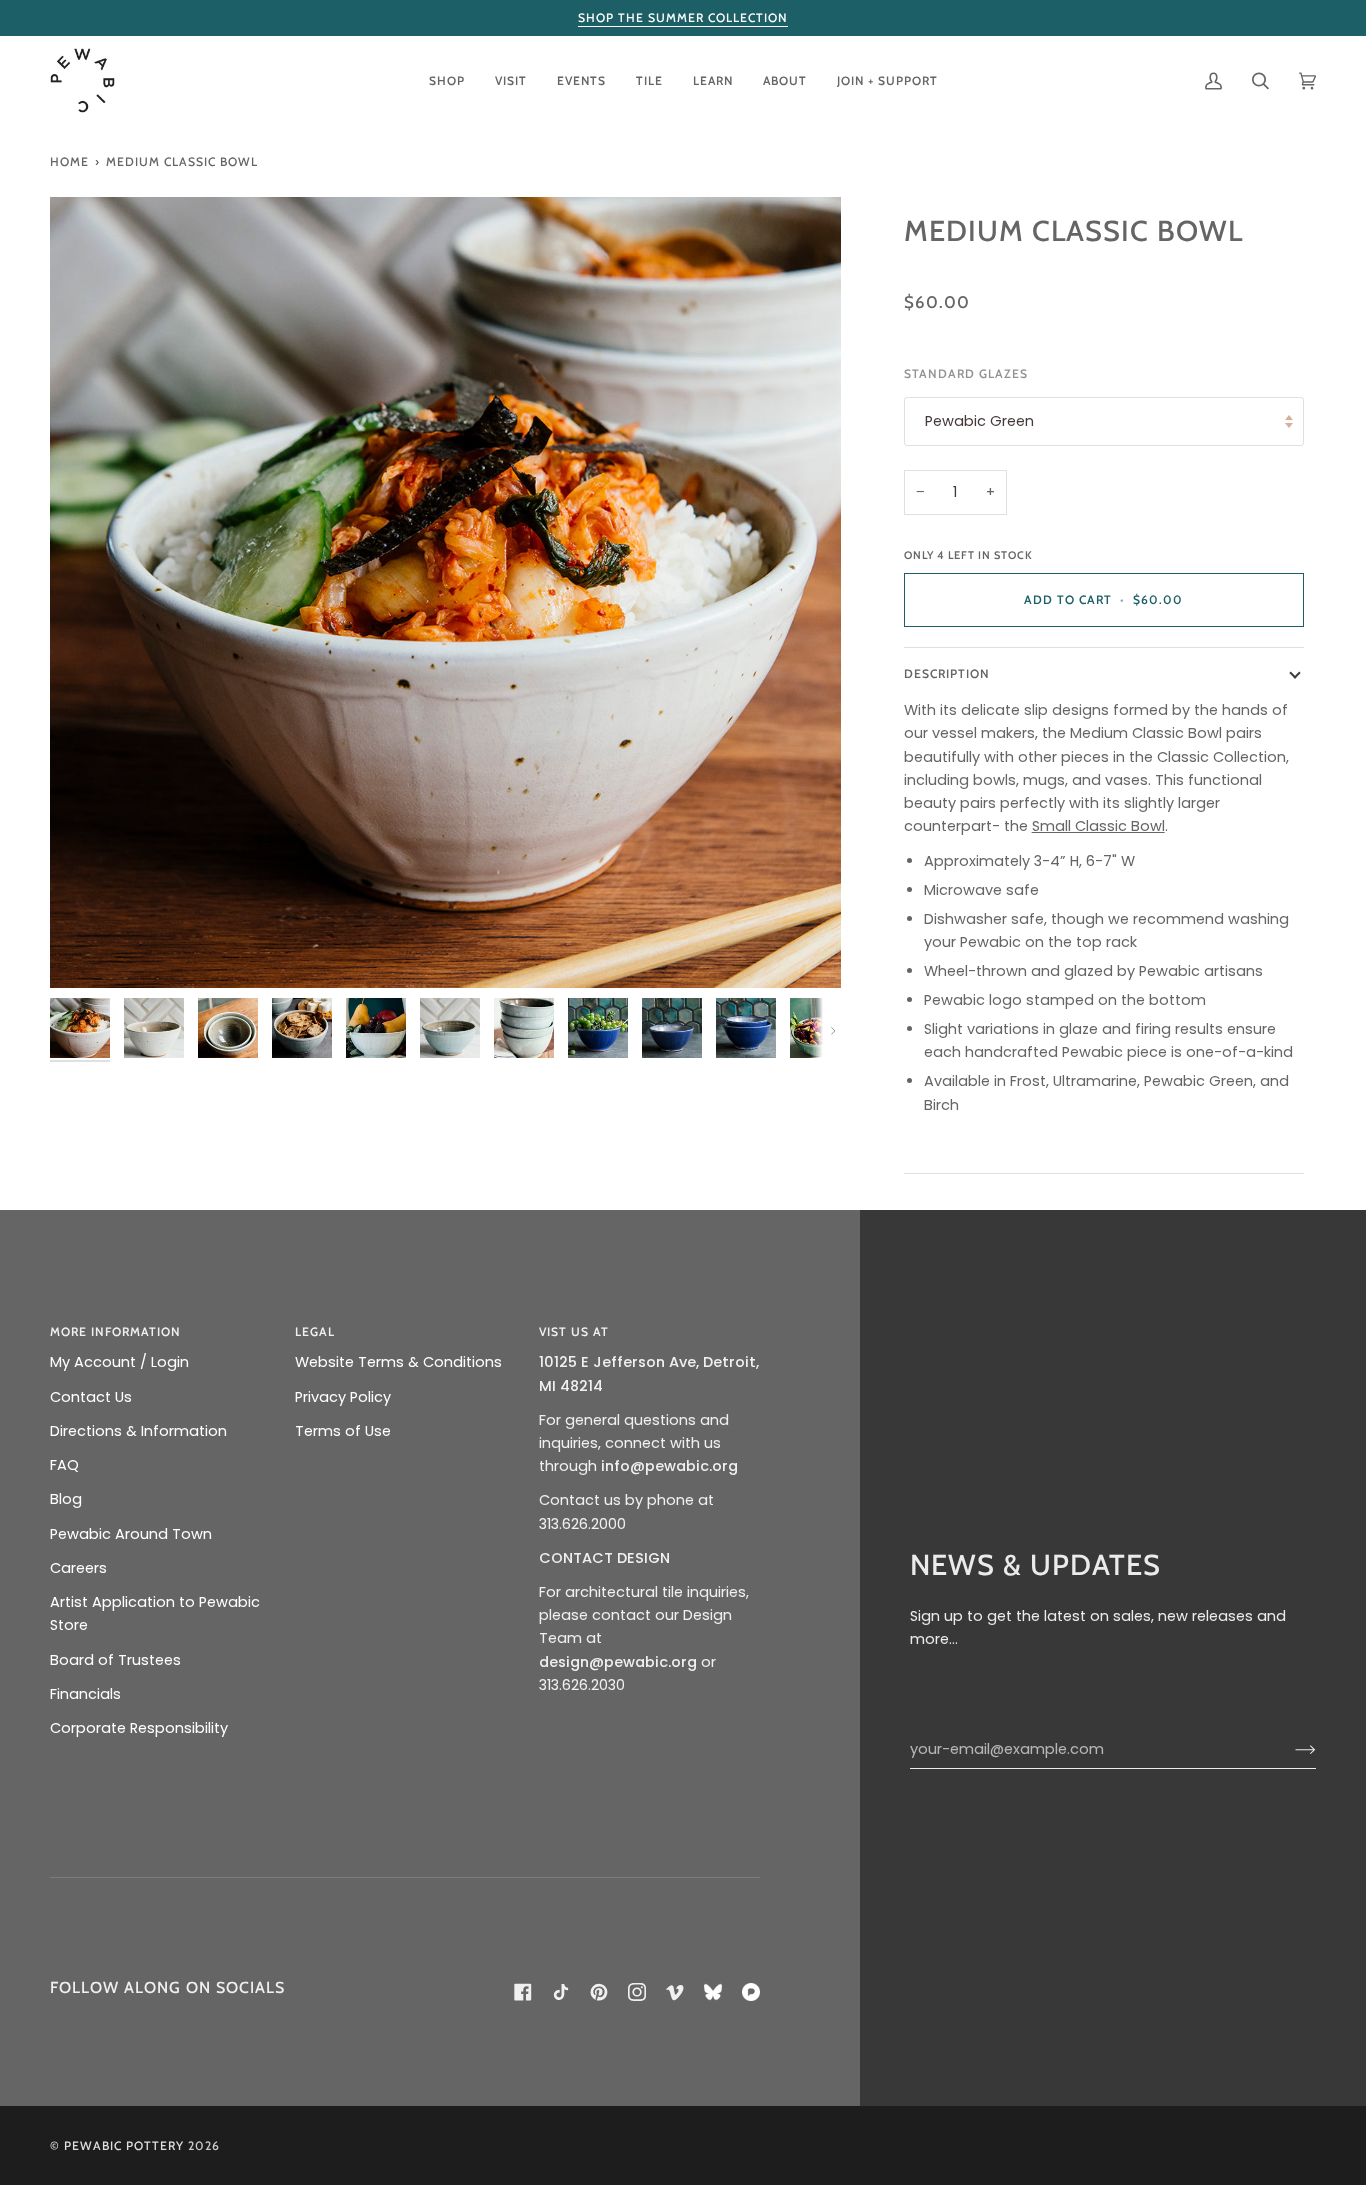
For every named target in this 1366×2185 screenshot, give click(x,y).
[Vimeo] (675, 1992)
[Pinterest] (599, 1992)
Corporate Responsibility (139, 1728)
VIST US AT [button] (574, 1331)
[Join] (1289, 1750)
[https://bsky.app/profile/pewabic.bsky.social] (713, 1992)
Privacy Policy (343, 1397)
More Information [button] (115, 1331)
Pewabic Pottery (124, 2145)
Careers (78, 1568)
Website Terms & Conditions (398, 1362)
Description (947, 673)
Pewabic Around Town (131, 1534)
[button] (447, 80)
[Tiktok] (561, 1992)
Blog (66, 1499)
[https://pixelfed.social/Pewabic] (751, 1992)
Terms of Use (343, 1431)
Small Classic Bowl (1098, 826)
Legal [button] (315, 1331)
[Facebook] (523, 1992)
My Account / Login (119, 1362)
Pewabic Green (979, 421)
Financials (85, 1694)
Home (69, 161)
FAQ (64, 1465)
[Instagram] (637, 1992)
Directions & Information (138, 1431)
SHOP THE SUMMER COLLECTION (683, 17)
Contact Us (91, 1397)
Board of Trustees (115, 1660)
